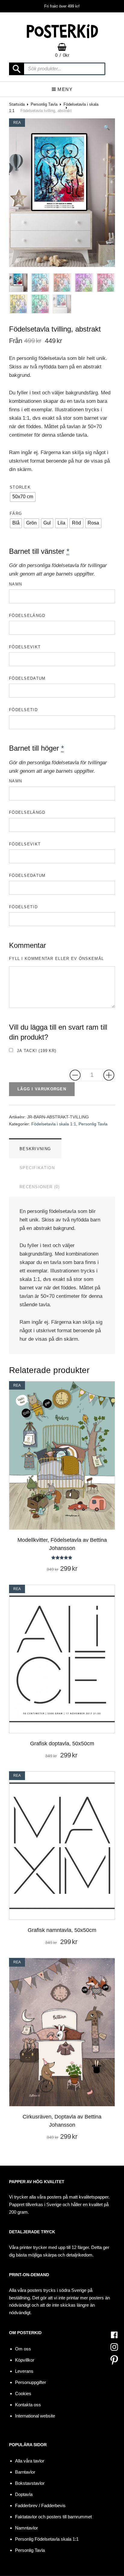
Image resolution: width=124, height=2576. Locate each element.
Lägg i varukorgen (42, 1089)
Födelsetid (23, 710)
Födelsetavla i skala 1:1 (54, 1124)
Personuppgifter (31, 2382)
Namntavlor (26, 2528)
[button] (107, 128)
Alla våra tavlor (30, 2461)
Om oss (23, 2349)
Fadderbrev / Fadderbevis (40, 2505)
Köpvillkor (25, 2360)
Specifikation (37, 1168)
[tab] (35, 1148)
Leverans (24, 2371)
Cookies (23, 2393)
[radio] (23, 497)
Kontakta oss (28, 2405)
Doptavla (24, 2494)
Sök (17, 69)
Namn (15, 584)
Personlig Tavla (44, 104)
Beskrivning (35, 1149)
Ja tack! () (36, 1051)
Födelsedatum (27, 678)
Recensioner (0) (40, 1187)
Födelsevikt (25, 647)
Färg (16, 513)
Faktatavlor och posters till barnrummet (53, 2517)
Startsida (17, 104)
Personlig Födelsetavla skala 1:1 (47, 2539)
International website (35, 2416)
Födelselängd (27, 616)
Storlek (20, 487)
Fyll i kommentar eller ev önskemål (56, 959)
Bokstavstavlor (30, 2483)
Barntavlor (25, 2472)
